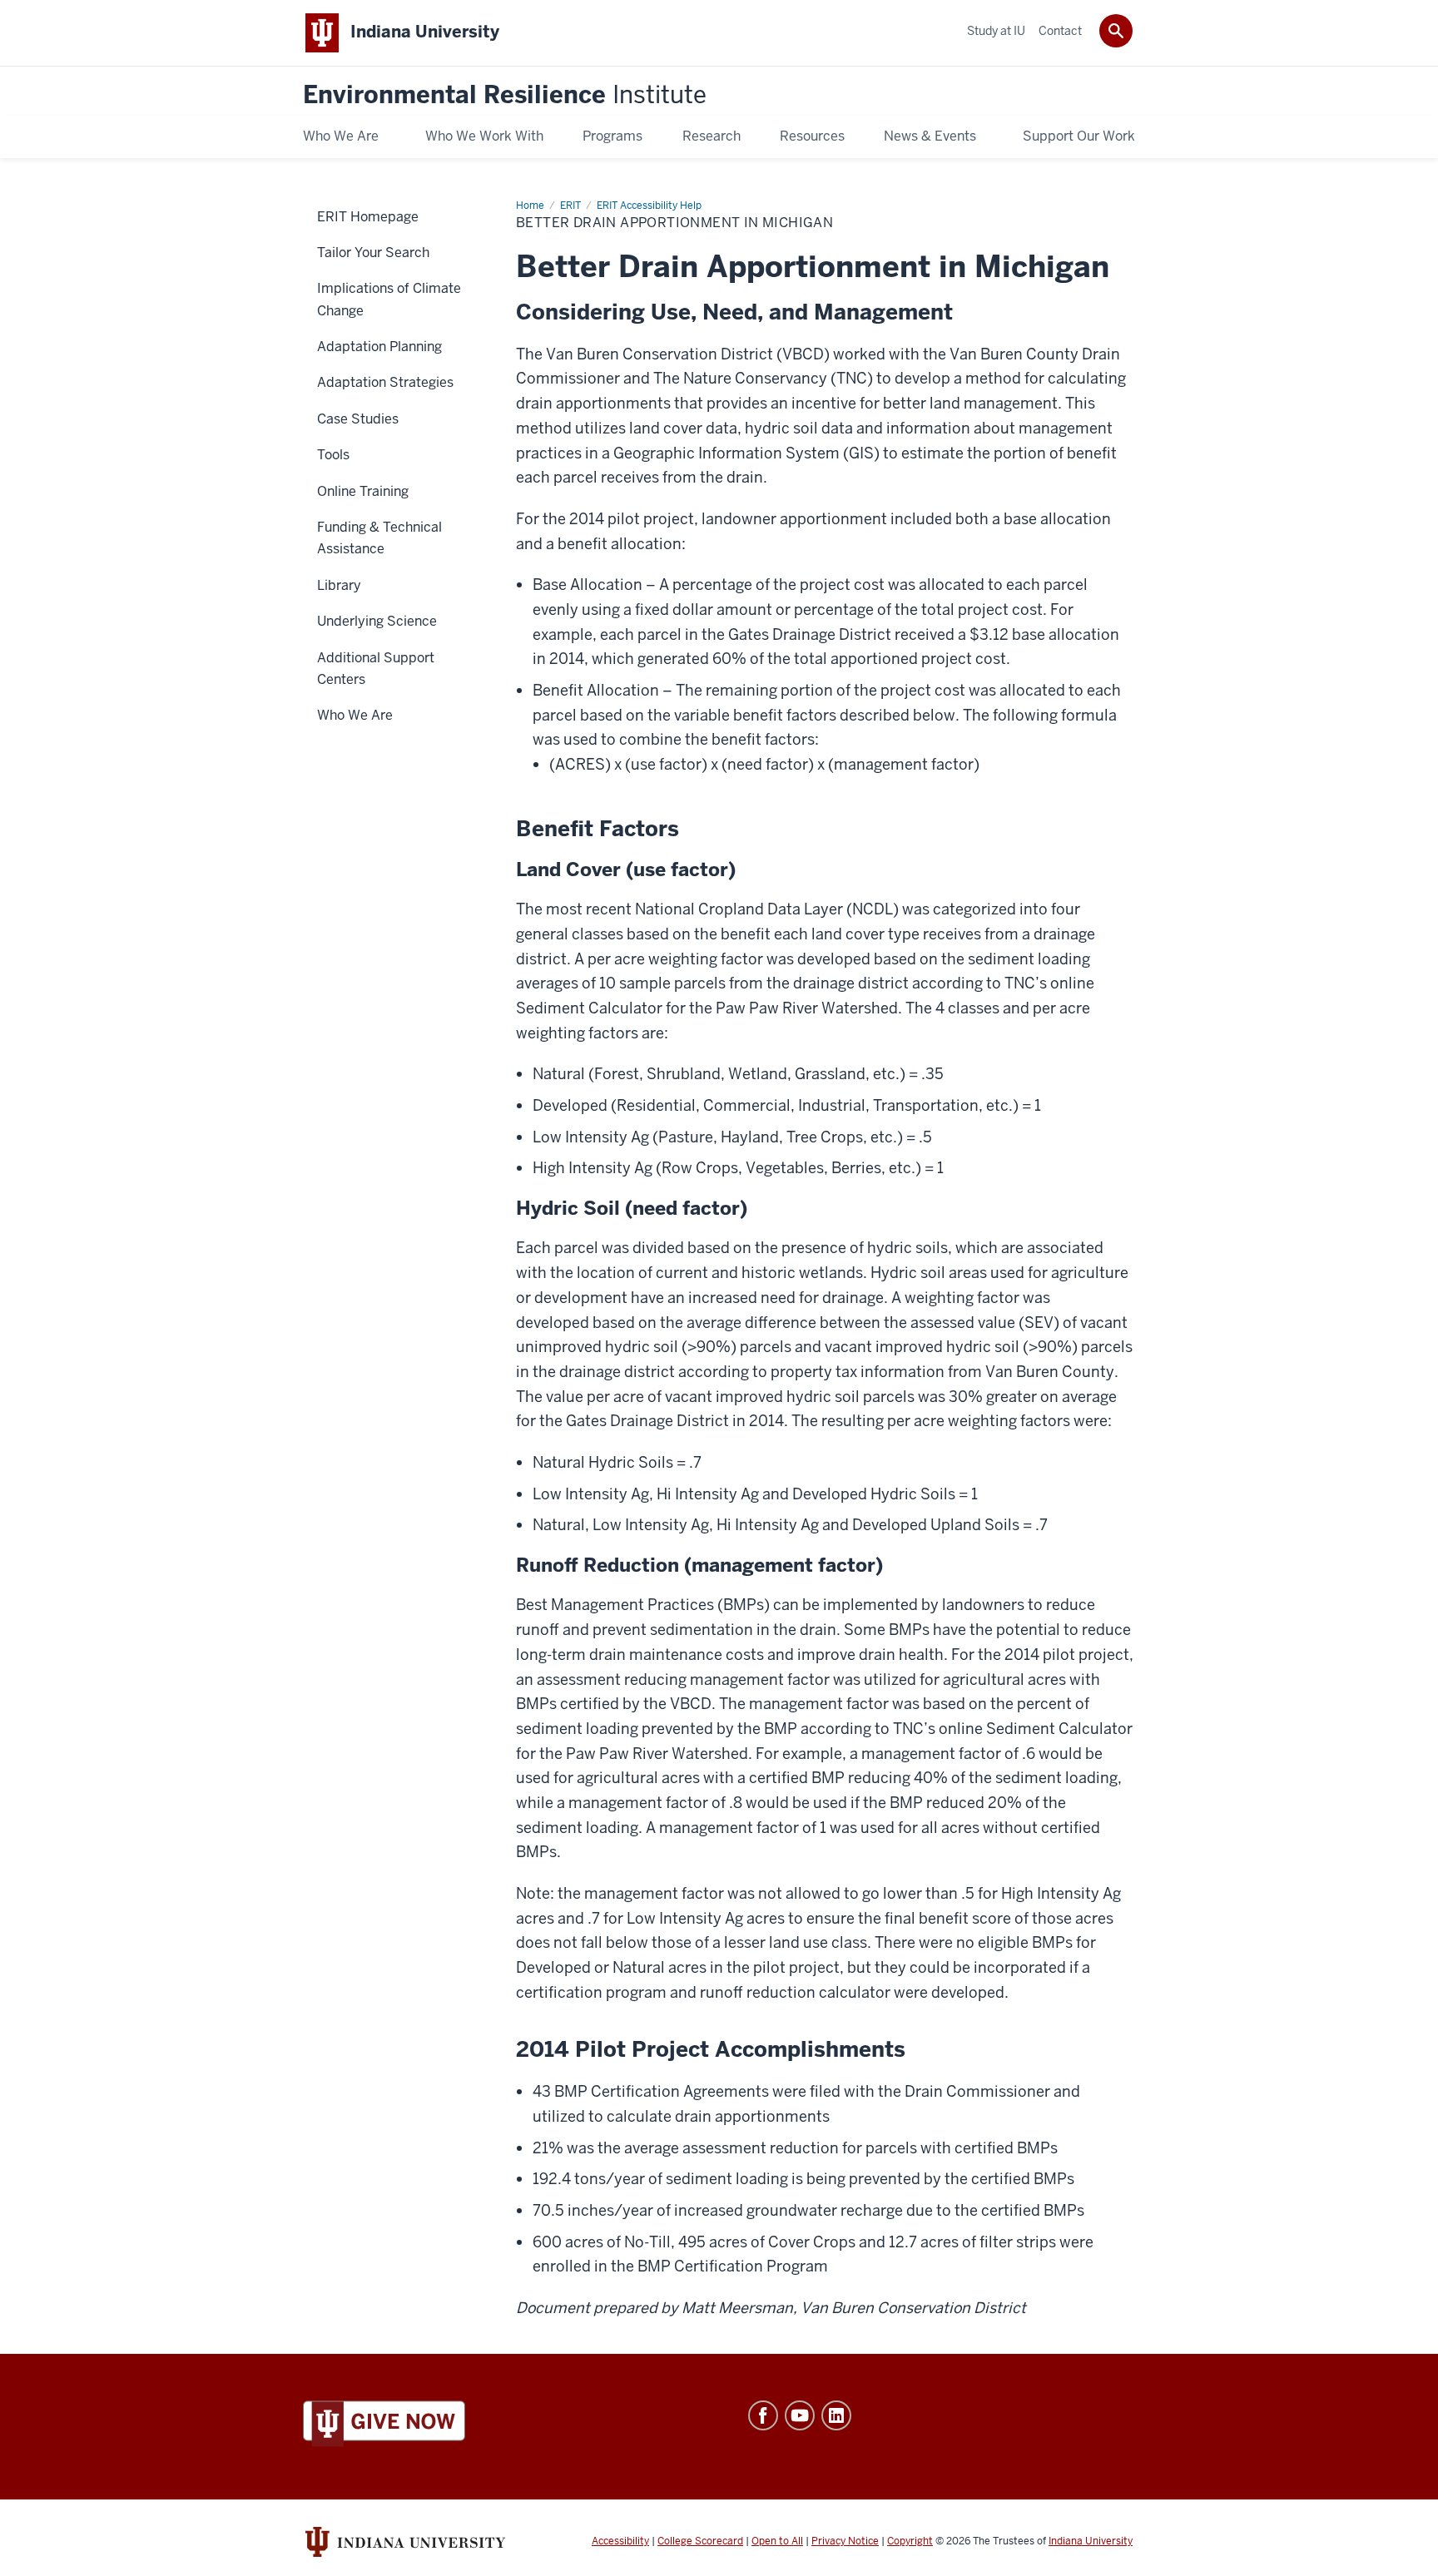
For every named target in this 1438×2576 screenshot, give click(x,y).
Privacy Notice (845, 2541)
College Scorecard (700, 2541)
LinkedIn (836, 2415)
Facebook (763, 2415)
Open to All (777, 2541)
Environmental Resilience (505, 95)
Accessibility (620, 2541)
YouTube (800, 2415)
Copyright (910, 2541)
